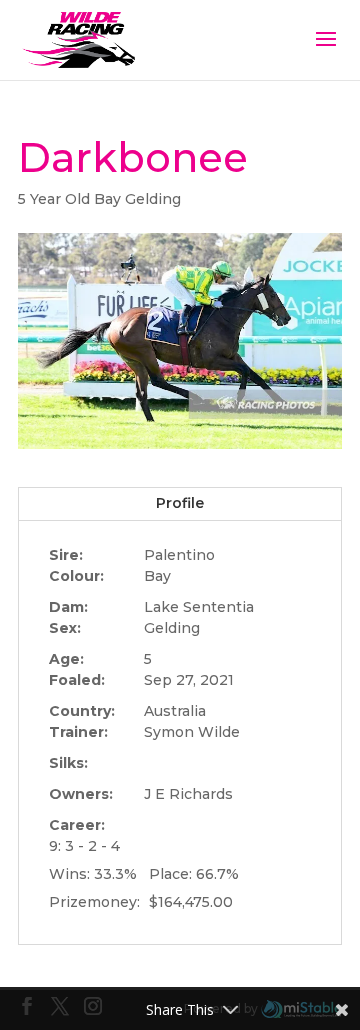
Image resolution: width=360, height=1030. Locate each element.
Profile (180, 503)
